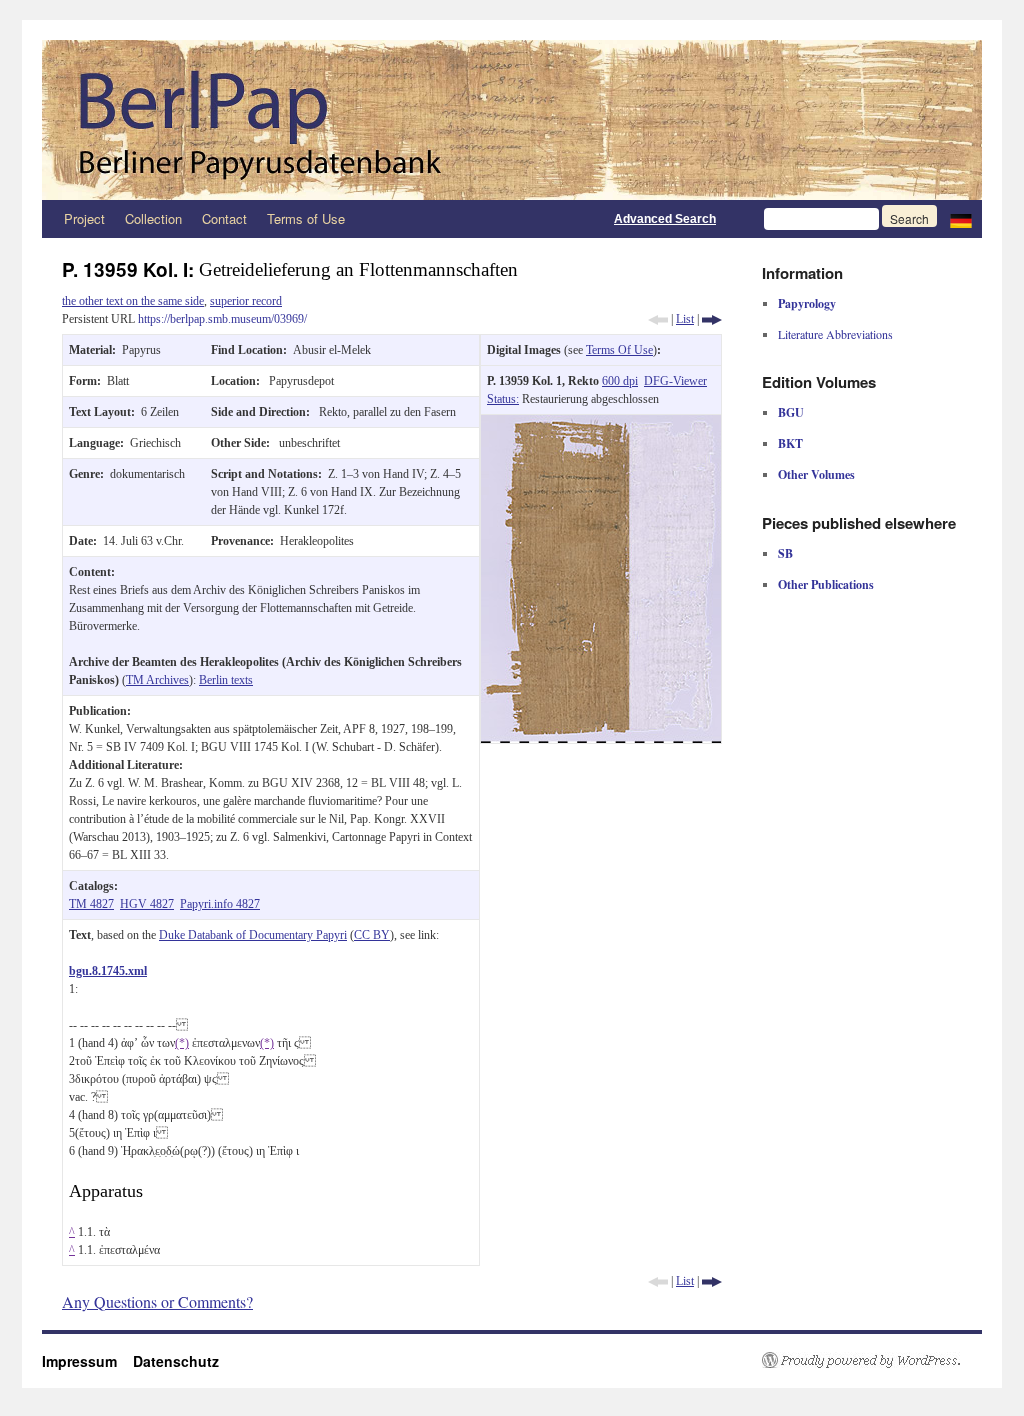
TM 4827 (91, 904)
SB (785, 553)
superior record (246, 301)
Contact (224, 218)
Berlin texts (226, 680)
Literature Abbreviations (835, 334)
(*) (182, 1043)
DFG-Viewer (675, 381)
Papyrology (807, 303)
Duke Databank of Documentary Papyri (253, 935)
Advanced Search (665, 219)
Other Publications (826, 584)
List (685, 319)
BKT (790, 443)
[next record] (712, 319)
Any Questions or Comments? (157, 1301)
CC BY (372, 935)
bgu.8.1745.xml (108, 971)
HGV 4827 (147, 904)
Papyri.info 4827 (220, 904)
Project (84, 218)
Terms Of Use (619, 350)
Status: (503, 399)
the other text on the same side (133, 301)
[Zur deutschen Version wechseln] (961, 219)
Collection (153, 218)
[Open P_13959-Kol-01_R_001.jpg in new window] (601, 424)
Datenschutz (176, 1361)
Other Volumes (816, 474)
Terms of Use (306, 218)
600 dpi (620, 381)
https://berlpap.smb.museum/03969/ (222, 319)
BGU (791, 412)
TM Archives (157, 680)
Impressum (87, 1361)
